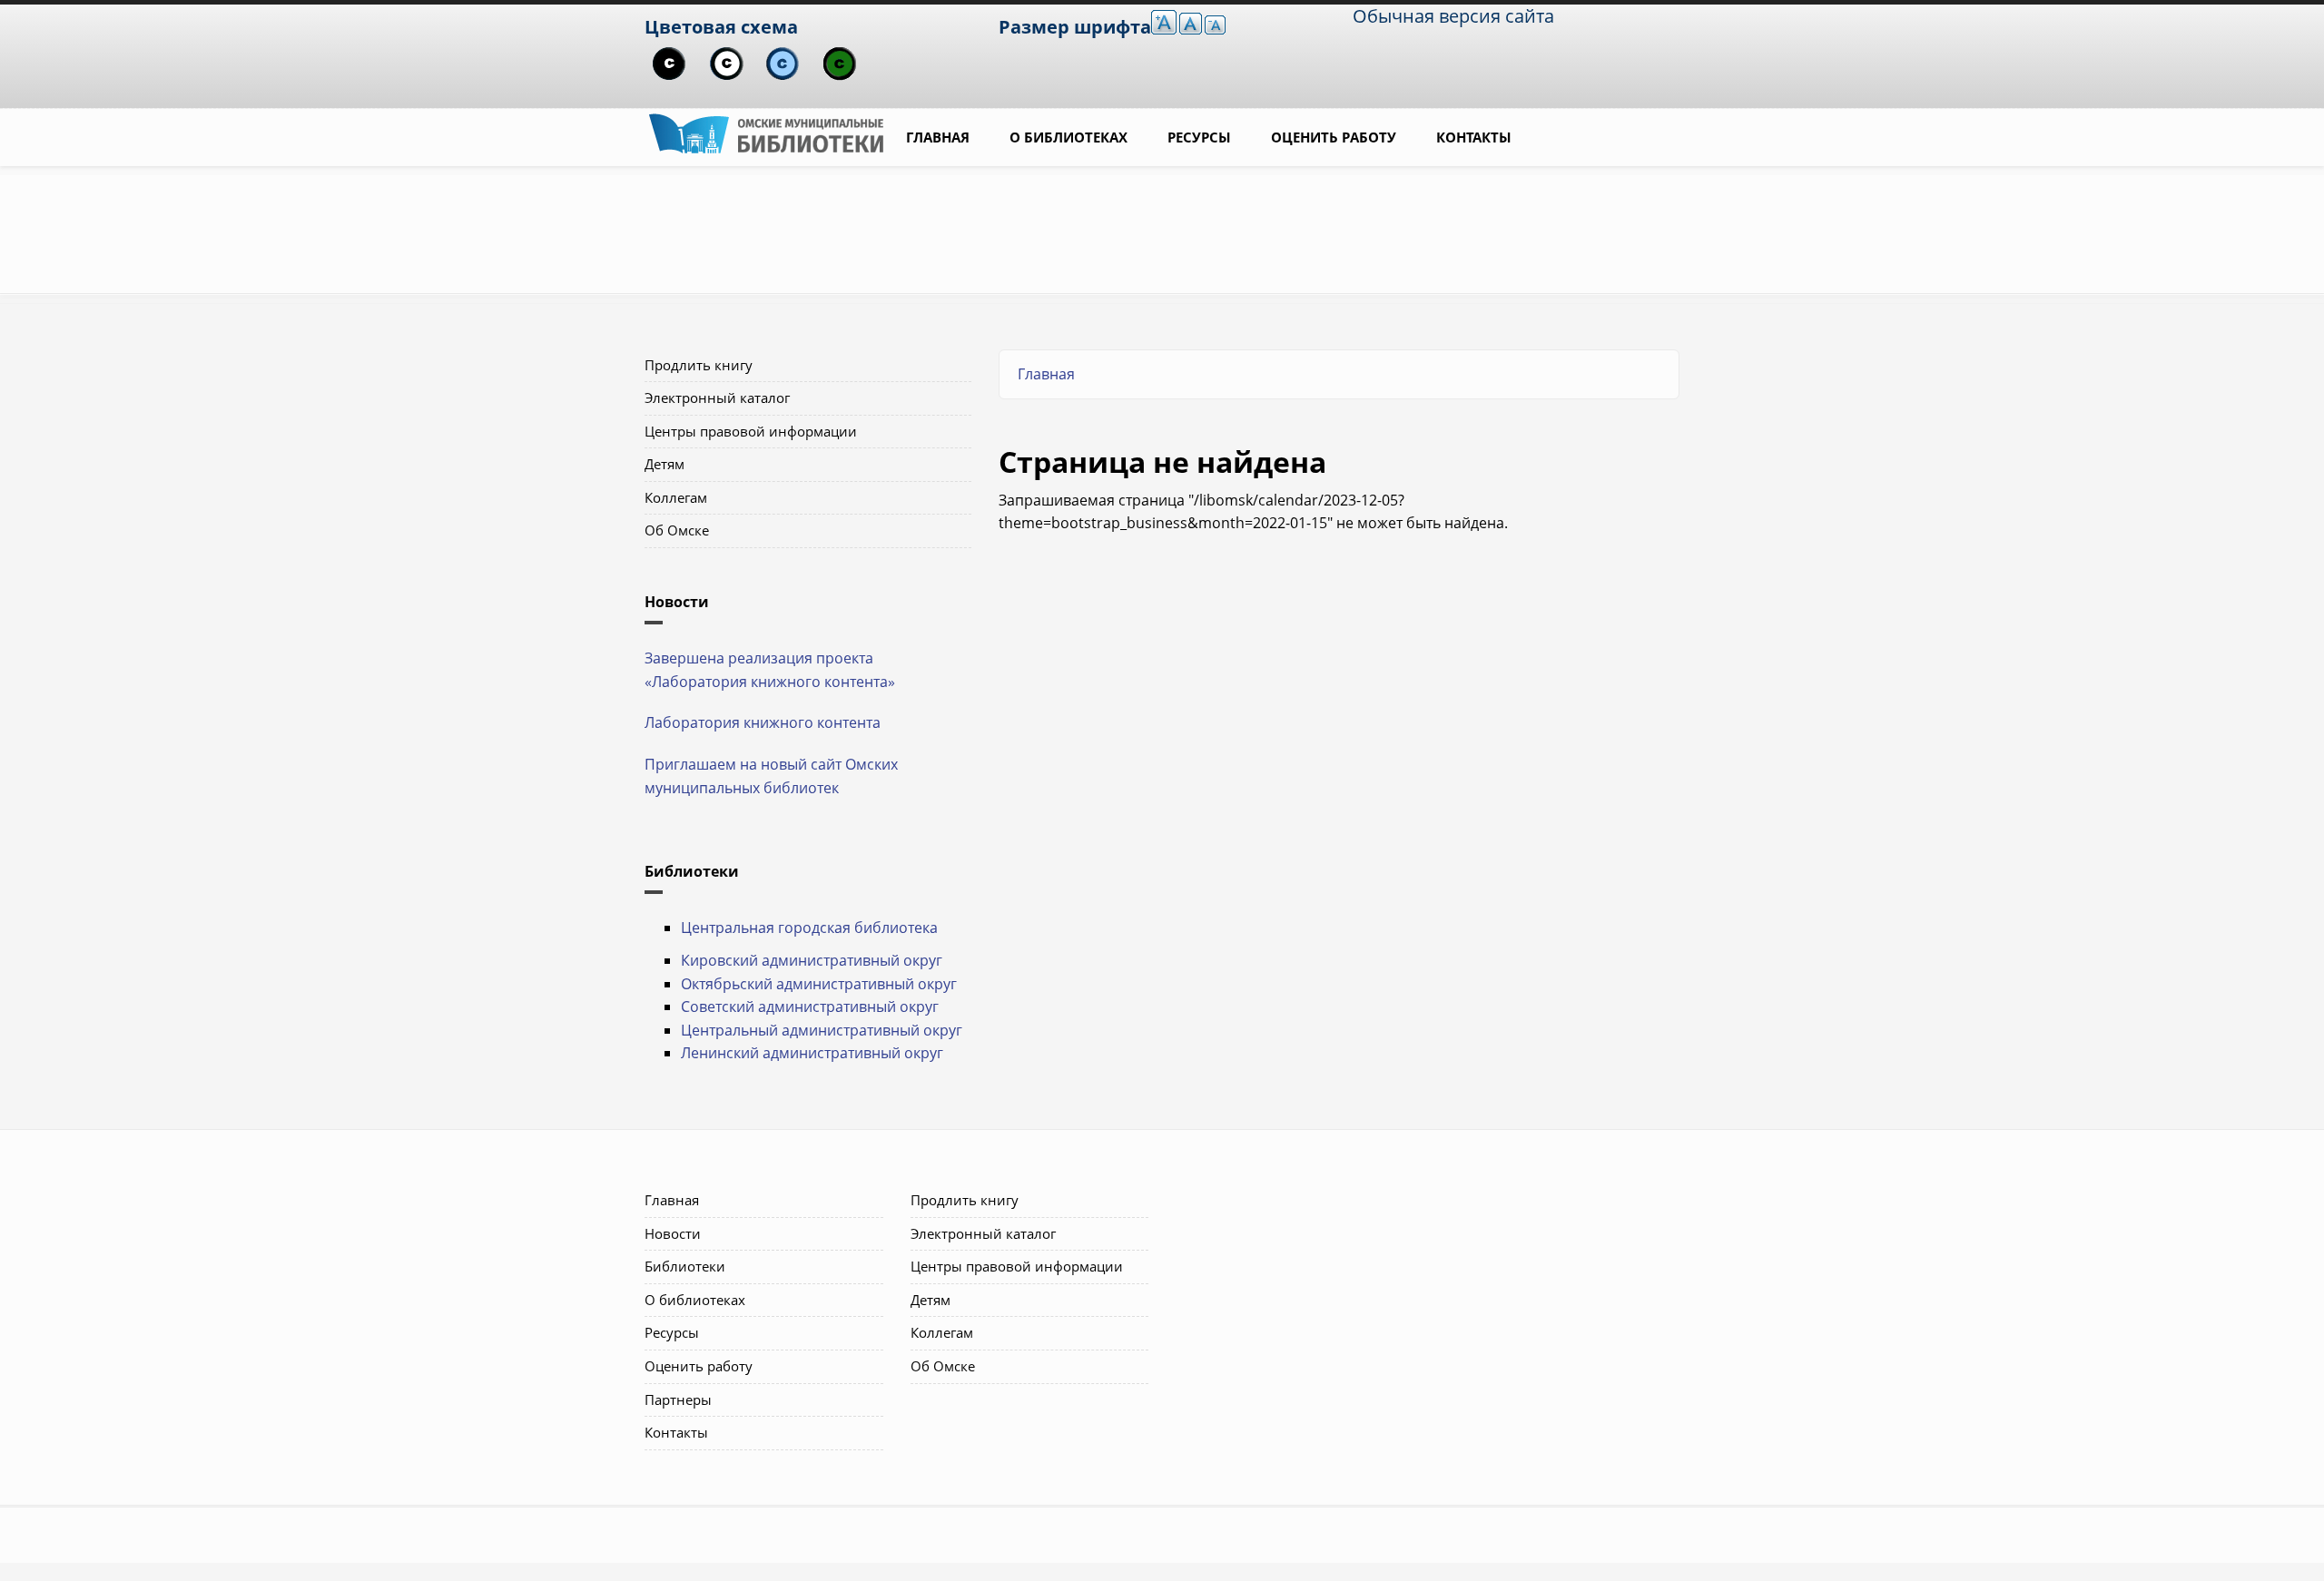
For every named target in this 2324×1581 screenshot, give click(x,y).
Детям (665, 464)
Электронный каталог (717, 398)
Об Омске (677, 530)
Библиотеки (685, 1266)
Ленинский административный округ (812, 1053)
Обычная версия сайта (1453, 16)
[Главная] (766, 132)
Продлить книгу (699, 365)
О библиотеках (1068, 137)
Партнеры (678, 1399)
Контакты (1474, 137)
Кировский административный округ (812, 960)
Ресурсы (1199, 137)
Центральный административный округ (822, 1030)
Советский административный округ (810, 1007)
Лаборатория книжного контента (763, 722)
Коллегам (676, 497)
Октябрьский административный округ (819, 984)
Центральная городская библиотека (809, 928)
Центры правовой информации (751, 431)
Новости (673, 1233)
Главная (938, 137)
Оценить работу (1334, 137)
